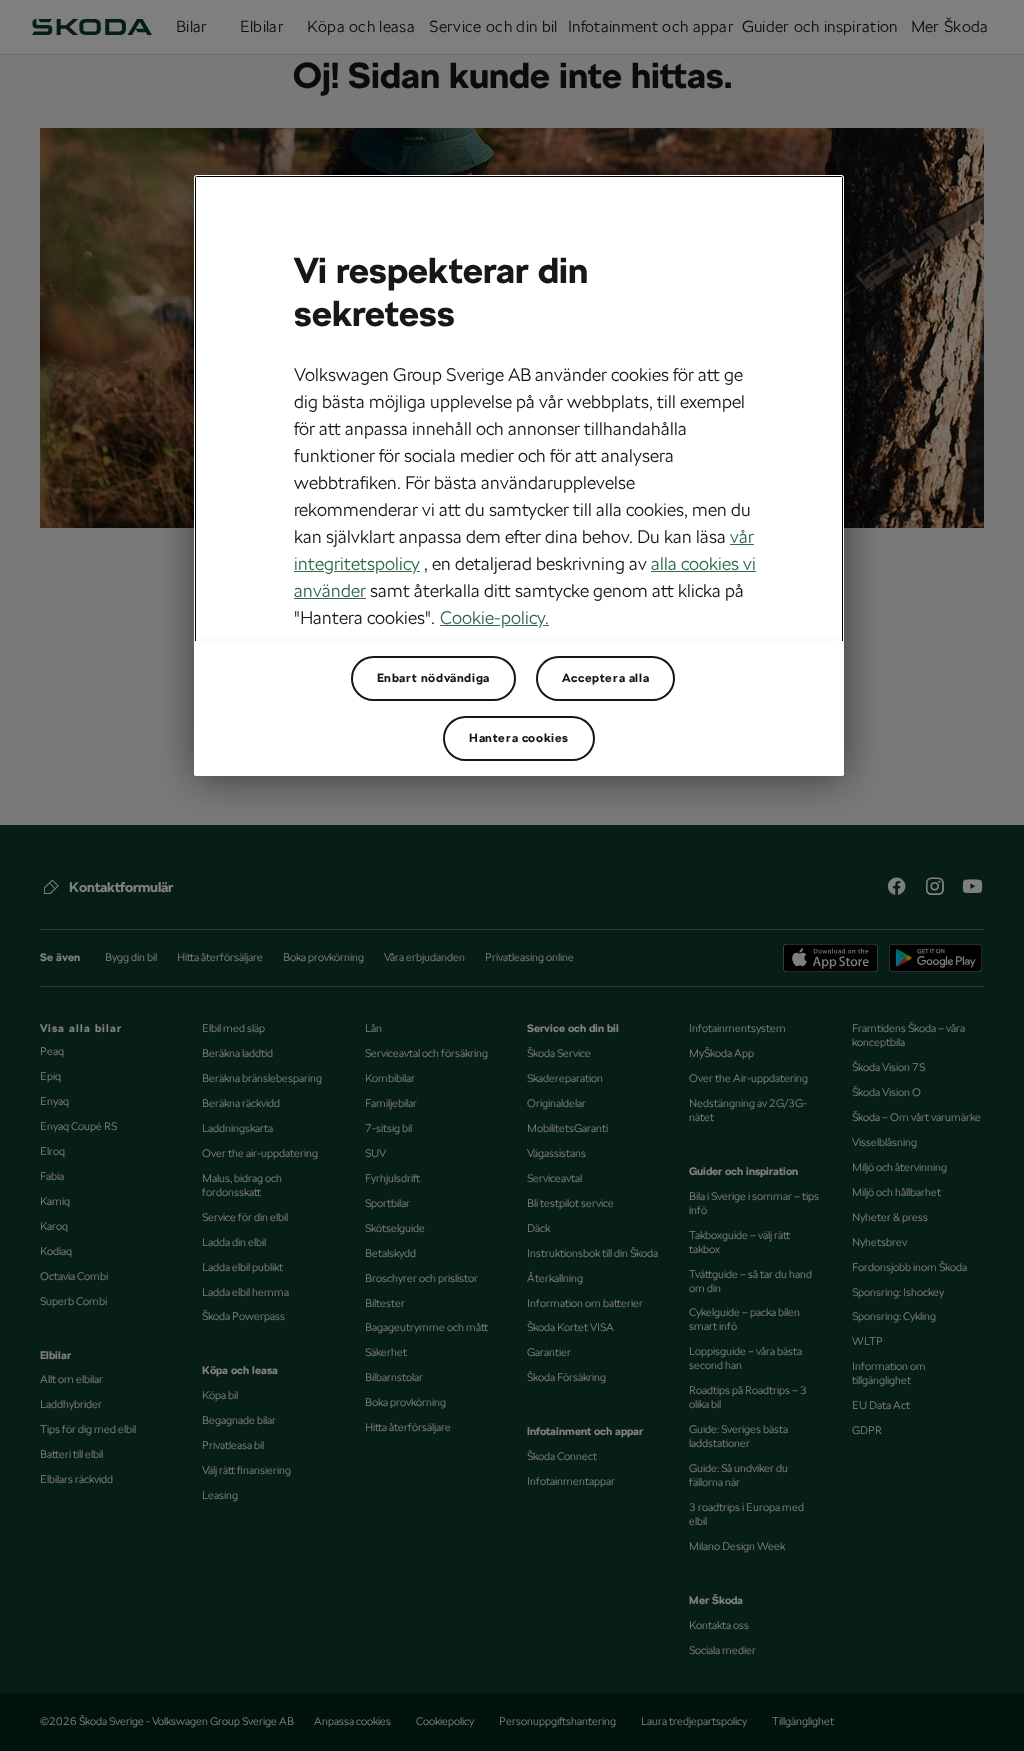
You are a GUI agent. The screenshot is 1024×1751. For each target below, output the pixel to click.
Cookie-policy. (494, 617)
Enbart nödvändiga (433, 678)
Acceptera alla (605, 678)
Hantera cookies (519, 738)
